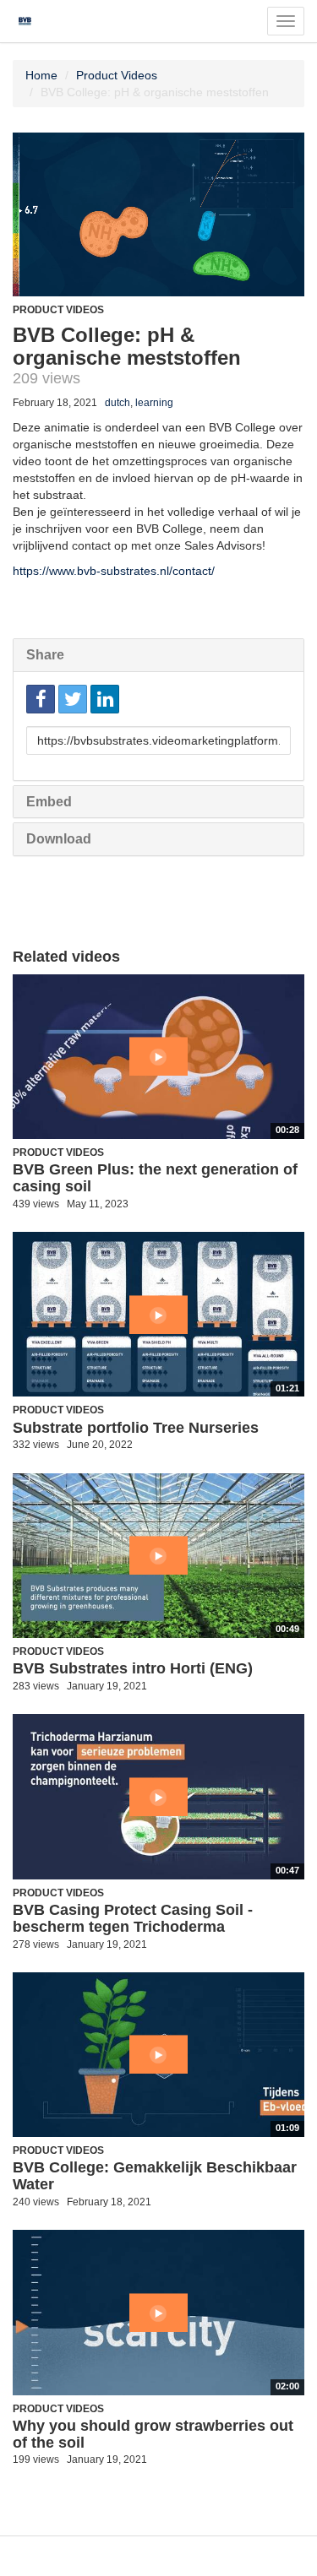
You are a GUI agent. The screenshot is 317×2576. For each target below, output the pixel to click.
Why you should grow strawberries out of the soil (153, 2434)
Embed (49, 802)
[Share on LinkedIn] (105, 699)
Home (41, 75)
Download (59, 839)
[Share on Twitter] (73, 699)
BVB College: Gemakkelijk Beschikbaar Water (155, 2176)
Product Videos (117, 75)
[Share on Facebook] (41, 699)
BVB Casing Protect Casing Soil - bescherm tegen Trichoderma (133, 1918)
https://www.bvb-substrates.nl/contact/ (114, 571)
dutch (118, 403)
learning (154, 403)
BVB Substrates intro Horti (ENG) (133, 1668)
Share (45, 655)
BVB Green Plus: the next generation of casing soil (155, 1178)
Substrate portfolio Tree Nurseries (136, 1428)
